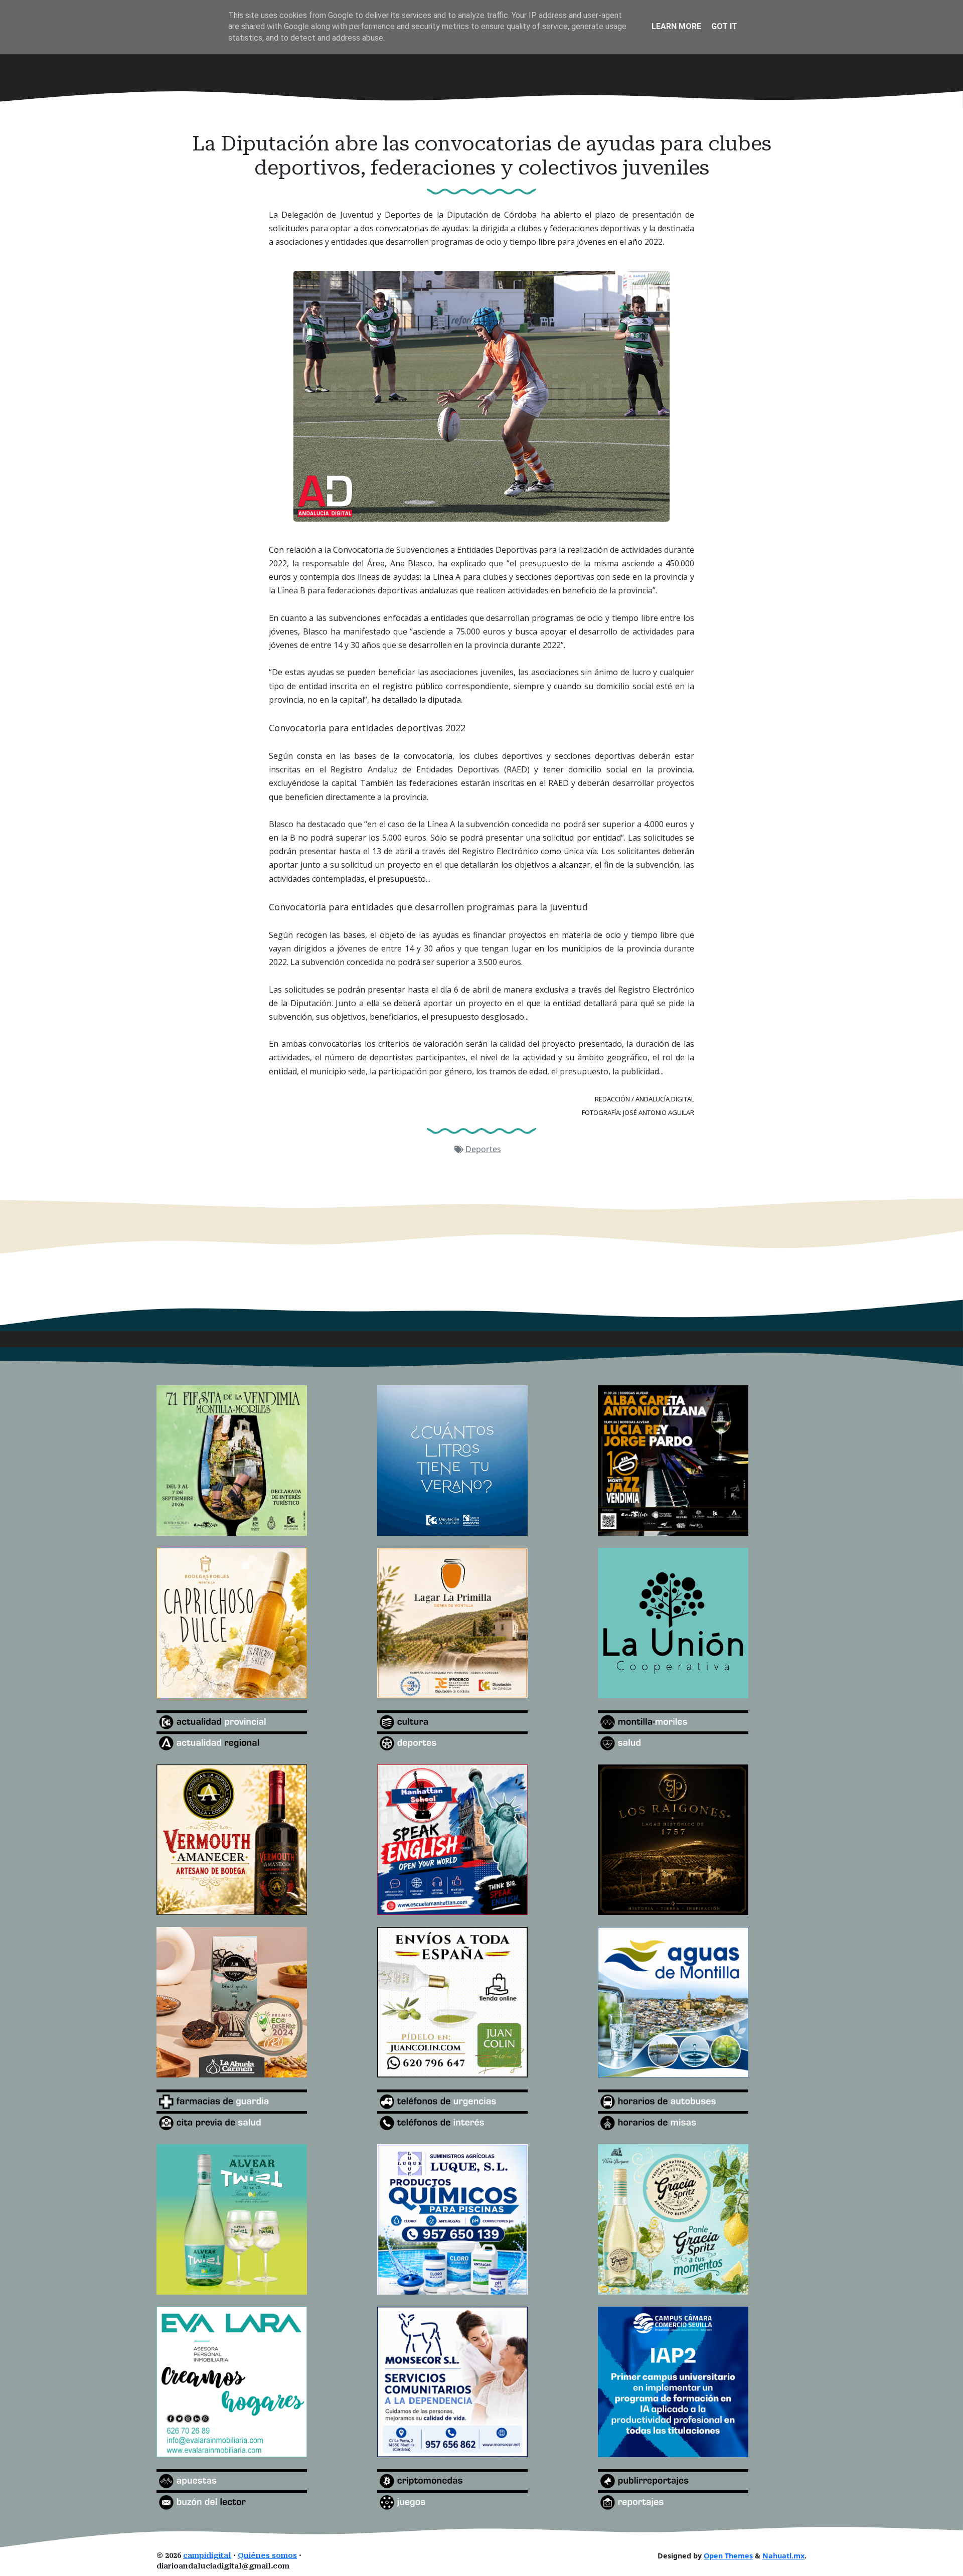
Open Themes (728, 2556)
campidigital (207, 2556)
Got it (724, 26)
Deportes (483, 1149)
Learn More (676, 26)
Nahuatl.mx (783, 2556)
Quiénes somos (267, 2556)
